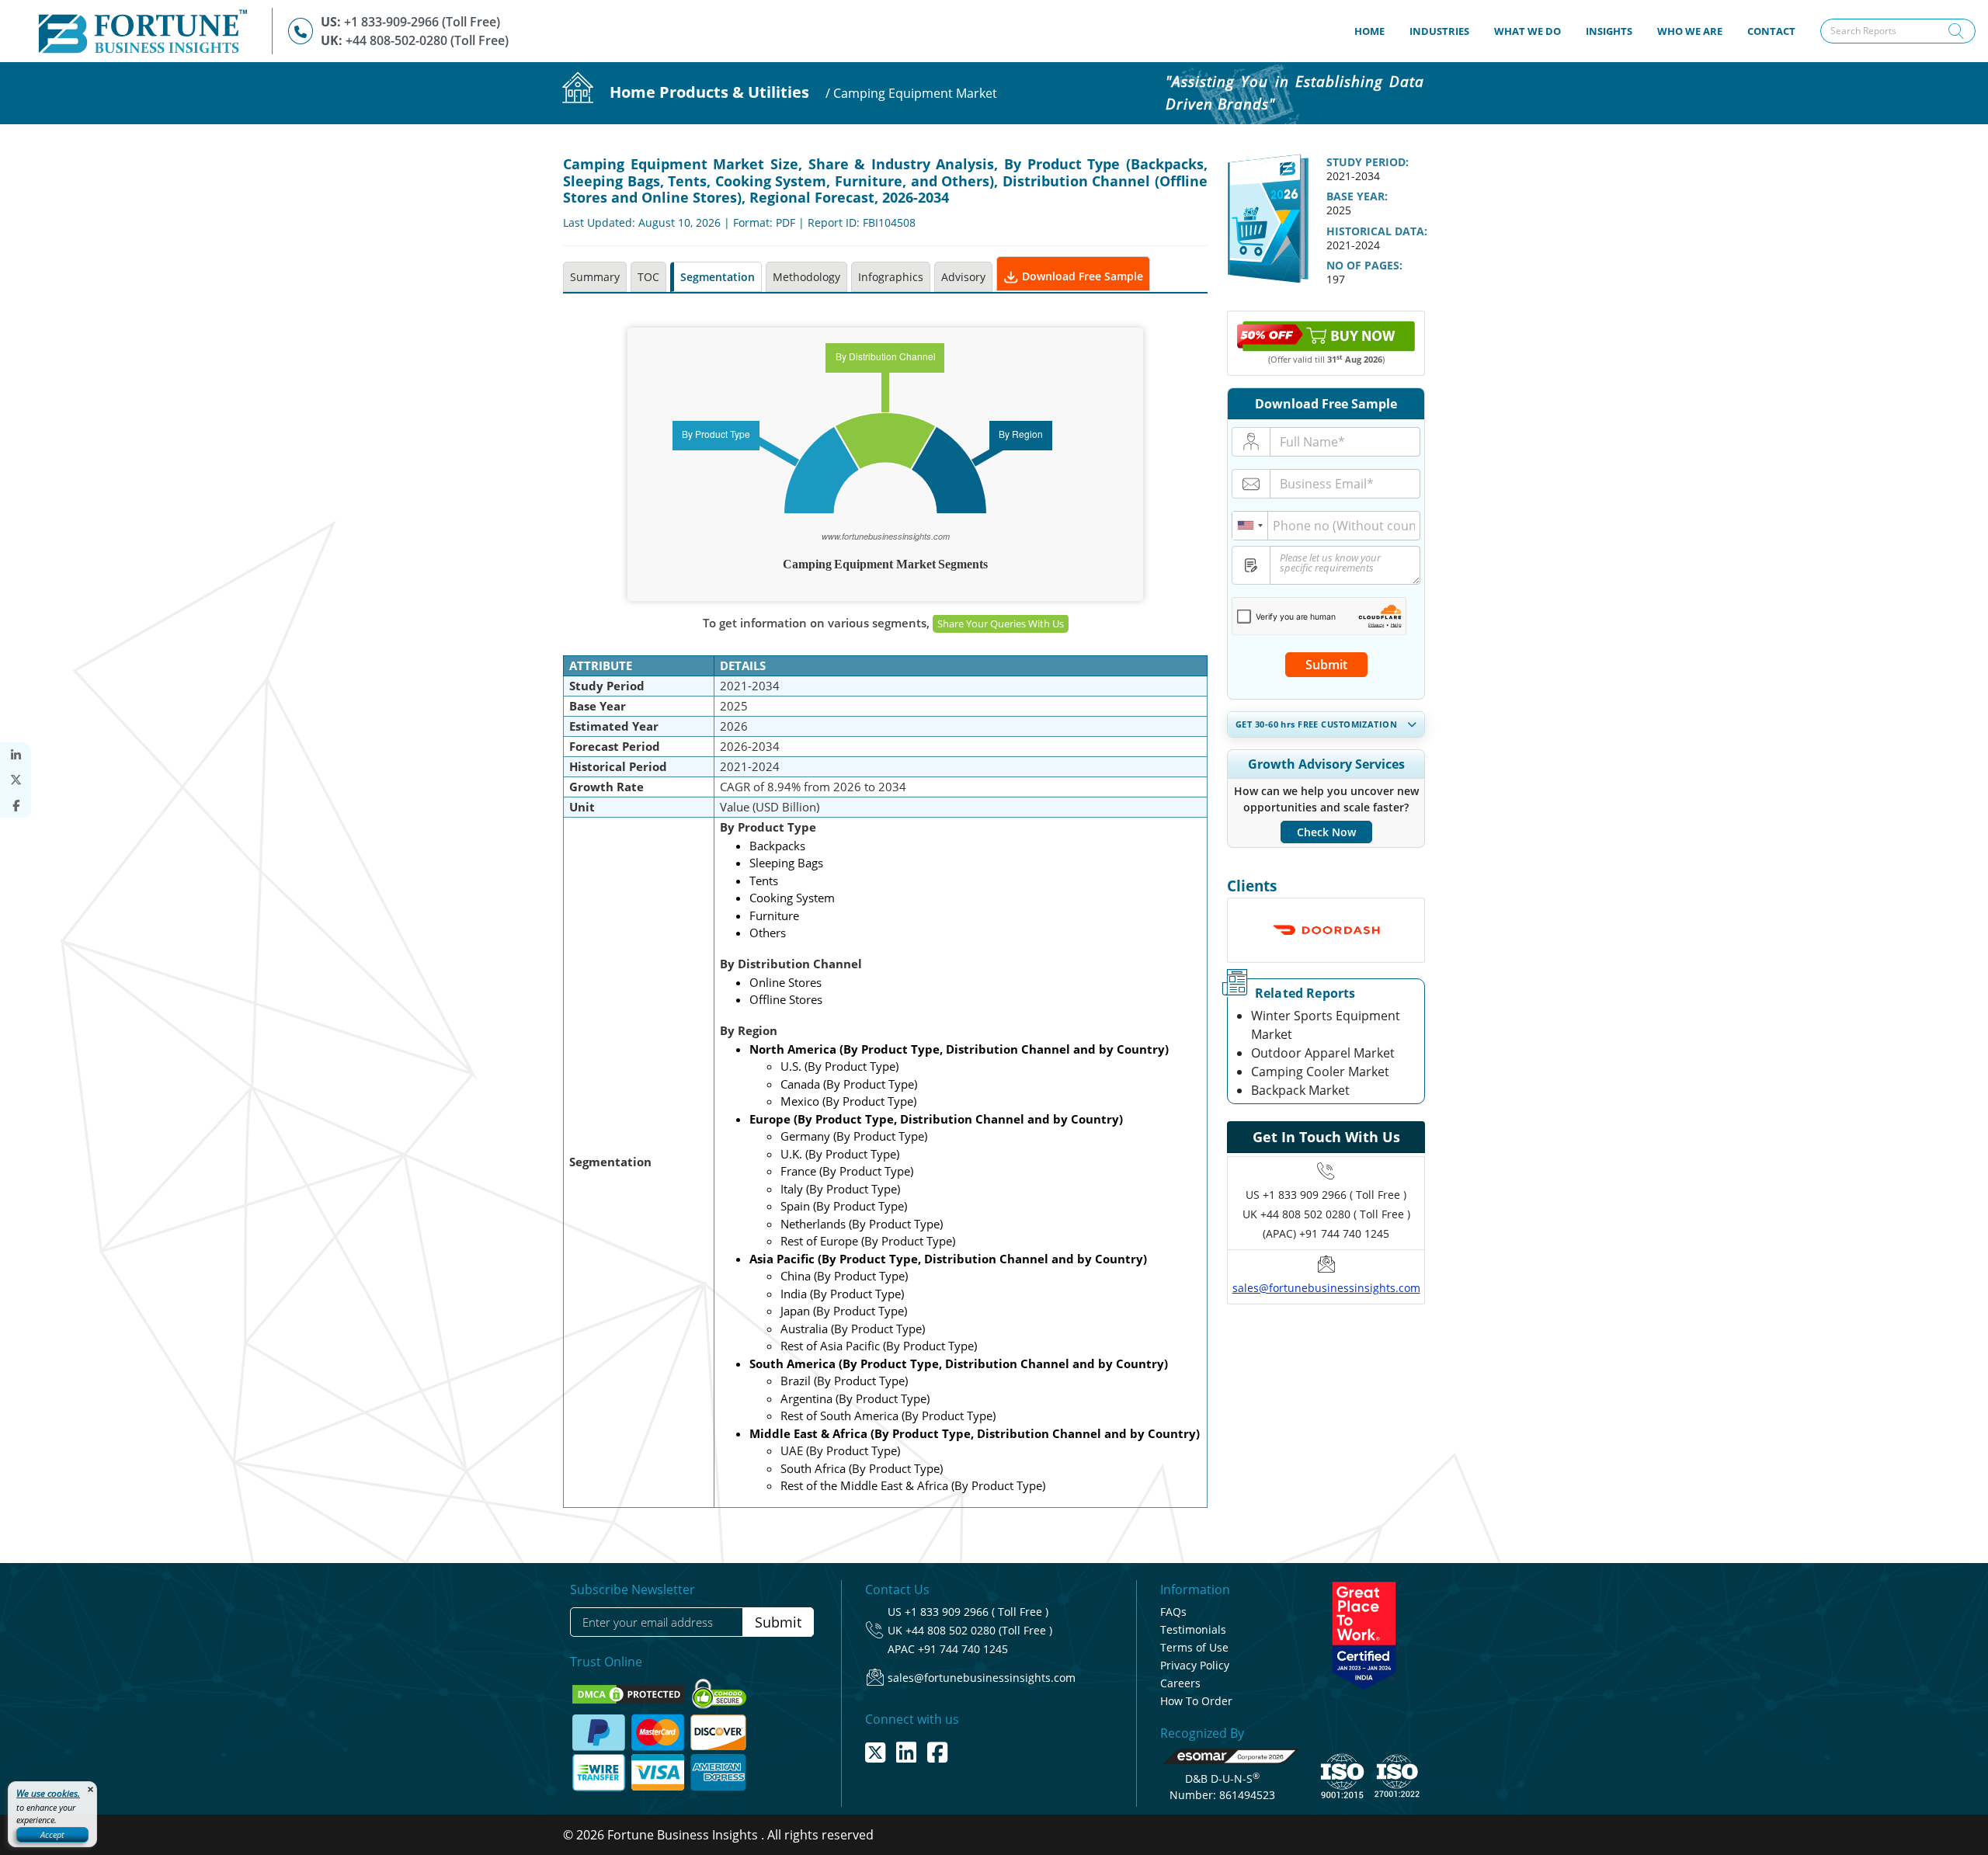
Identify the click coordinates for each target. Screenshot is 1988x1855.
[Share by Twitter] (16, 780)
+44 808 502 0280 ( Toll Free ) (1335, 1214)
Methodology (806, 277)
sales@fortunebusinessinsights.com (1326, 1288)
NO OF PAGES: (1364, 265)
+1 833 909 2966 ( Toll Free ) (1335, 1195)
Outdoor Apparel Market (1323, 1053)
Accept (52, 1834)
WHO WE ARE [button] (1690, 31)
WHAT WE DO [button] (1527, 31)
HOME (1376, 31)
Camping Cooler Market (1320, 1072)
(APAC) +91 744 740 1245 (1326, 1233)
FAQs (1173, 1612)
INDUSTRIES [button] (1439, 31)
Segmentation (718, 277)
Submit (1326, 665)
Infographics (891, 277)
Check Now (1326, 832)
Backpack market (1300, 1090)
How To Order (1196, 1701)
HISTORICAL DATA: (1377, 231)
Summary (595, 277)
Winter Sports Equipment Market (1326, 1025)
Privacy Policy (1195, 1665)
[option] (1326, 936)
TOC (648, 277)
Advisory (963, 277)
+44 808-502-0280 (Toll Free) (427, 40)
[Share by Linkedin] (16, 755)
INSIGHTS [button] (1609, 31)
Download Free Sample (1081, 276)
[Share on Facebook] (16, 806)
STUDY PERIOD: (1368, 162)
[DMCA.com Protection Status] (630, 1693)
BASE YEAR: (1357, 196)
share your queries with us (1001, 624)
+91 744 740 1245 (963, 1649)
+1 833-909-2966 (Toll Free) (422, 22)
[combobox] (1250, 526)
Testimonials (1193, 1629)
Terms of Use (1194, 1647)
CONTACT (1771, 31)
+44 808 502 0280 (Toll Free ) (979, 1630)
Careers (1180, 1683)
